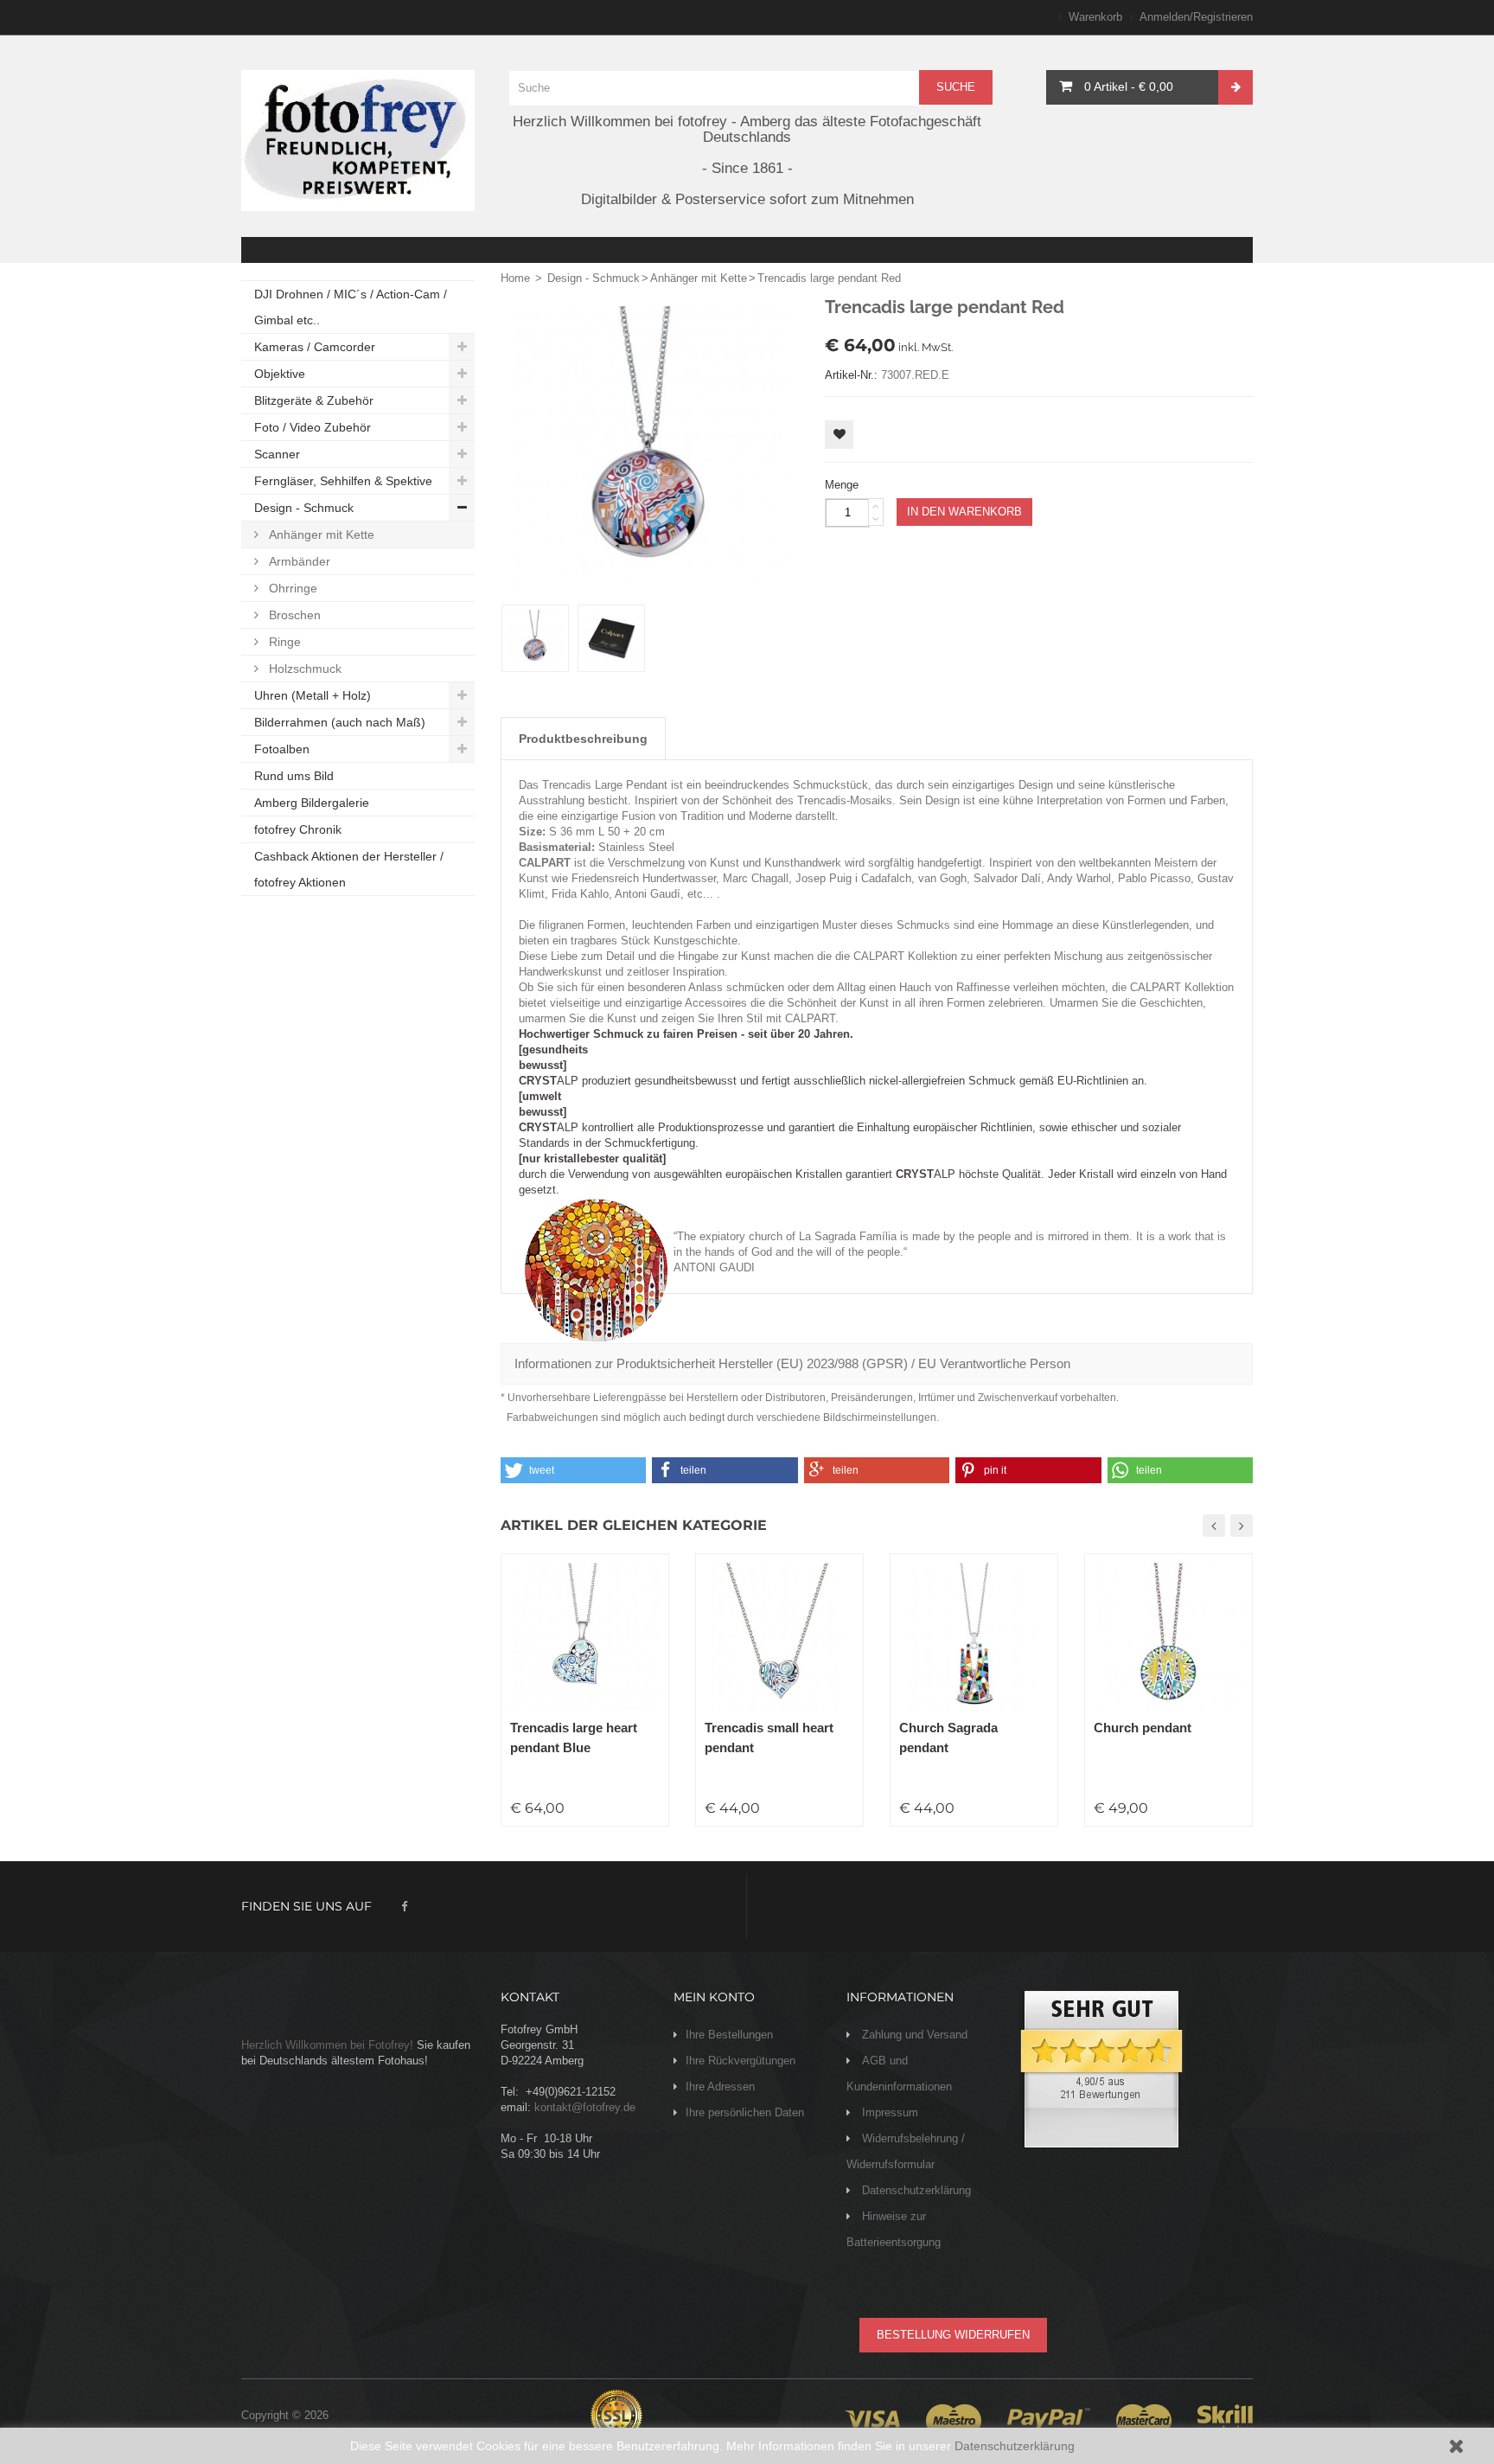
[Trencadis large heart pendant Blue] (585, 1638)
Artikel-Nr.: (851, 375)
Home (515, 278)
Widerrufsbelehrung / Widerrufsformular (906, 2151)
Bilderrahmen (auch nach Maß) (340, 722)
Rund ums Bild (294, 776)
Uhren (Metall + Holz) (313, 695)
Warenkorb (1095, 17)
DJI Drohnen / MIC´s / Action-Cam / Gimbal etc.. (351, 307)
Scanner (277, 454)
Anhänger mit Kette (320, 534)
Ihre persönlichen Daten (745, 2112)
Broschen (293, 615)
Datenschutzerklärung (1015, 2446)
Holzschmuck (303, 669)
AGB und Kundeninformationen (899, 2074)
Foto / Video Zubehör (313, 427)
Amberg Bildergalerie (312, 803)
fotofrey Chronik (298, 829)
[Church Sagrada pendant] (974, 1638)
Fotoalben (282, 749)
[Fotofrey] (358, 141)
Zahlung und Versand (913, 2035)
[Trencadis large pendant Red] (535, 638)
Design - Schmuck (304, 508)
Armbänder (298, 561)
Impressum (888, 2112)
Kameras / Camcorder (315, 347)
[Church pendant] (1168, 1638)
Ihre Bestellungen (729, 2035)
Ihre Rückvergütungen (741, 2061)
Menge (842, 485)
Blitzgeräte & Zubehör (314, 400)
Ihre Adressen (720, 2086)
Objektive (280, 374)
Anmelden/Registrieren (1196, 17)
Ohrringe (291, 588)
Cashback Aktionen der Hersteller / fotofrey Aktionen (349, 869)
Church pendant (1143, 1728)
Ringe (283, 642)
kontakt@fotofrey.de (585, 2107)
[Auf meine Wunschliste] (839, 435)
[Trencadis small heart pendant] (779, 1638)
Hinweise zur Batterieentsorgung (894, 2229)
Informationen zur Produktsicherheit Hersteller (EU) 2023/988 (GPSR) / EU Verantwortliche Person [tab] (792, 1363)
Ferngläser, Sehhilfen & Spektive (343, 481)
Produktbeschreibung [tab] (583, 739)
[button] (573, 1470)
